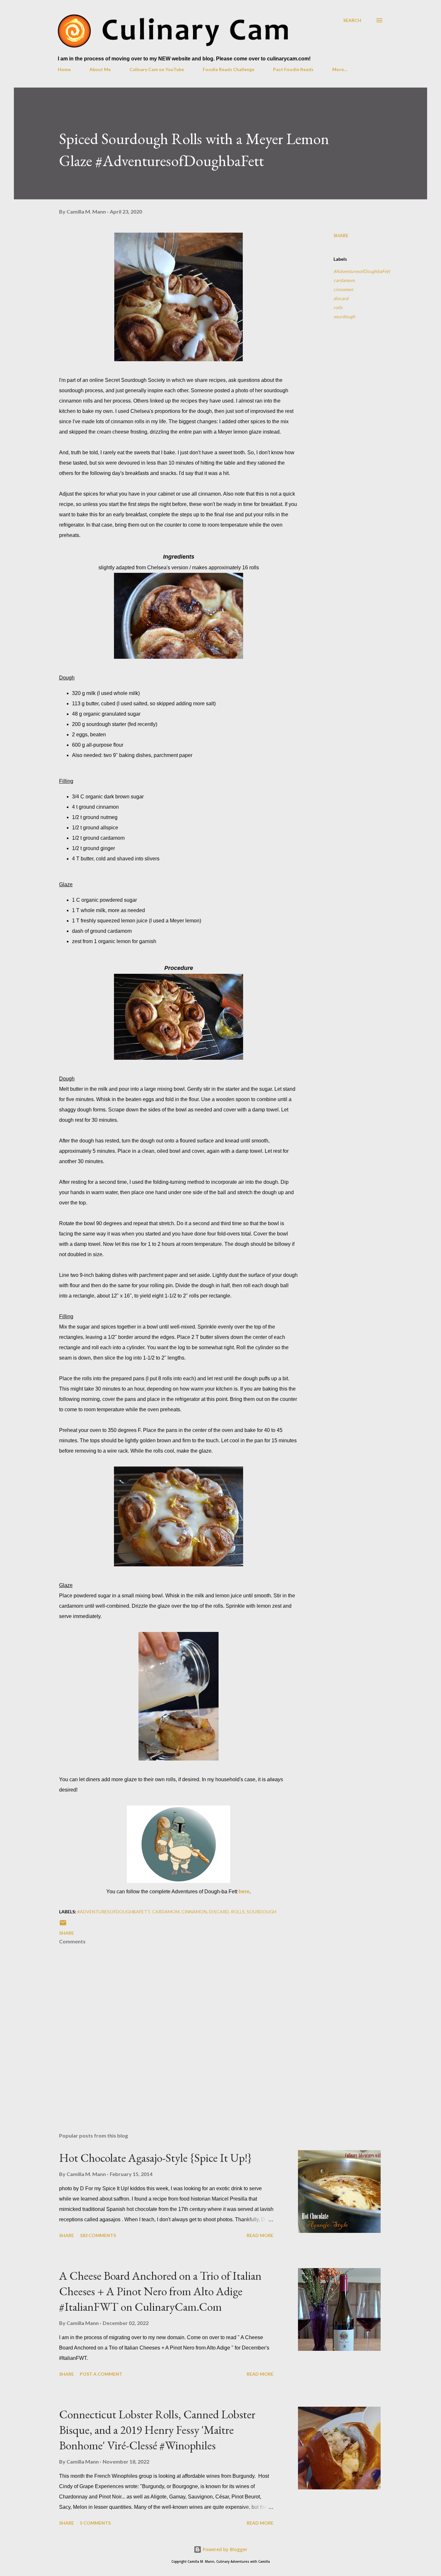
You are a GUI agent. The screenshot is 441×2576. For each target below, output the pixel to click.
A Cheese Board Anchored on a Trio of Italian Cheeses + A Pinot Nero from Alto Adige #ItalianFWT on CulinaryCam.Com (160, 2291)
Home (64, 69)
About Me (100, 69)
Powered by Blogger (224, 2549)
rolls (338, 307)
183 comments (98, 2235)
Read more (260, 2235)
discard (341, 298)
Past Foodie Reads (293, 69)
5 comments (95, 2523)
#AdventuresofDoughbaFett (362, 271)
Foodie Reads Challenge (229, 69)
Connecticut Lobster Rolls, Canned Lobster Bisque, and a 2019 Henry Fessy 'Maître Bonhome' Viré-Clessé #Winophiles (157, 2430)
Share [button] (341, 235)
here (244, 1892)
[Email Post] (63, 1925)
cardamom (344, 280)
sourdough (344, 316)
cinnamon (343, 289)
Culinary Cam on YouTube (157, 69)
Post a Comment (101, 2374)
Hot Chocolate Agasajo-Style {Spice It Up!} (155, 2158)
